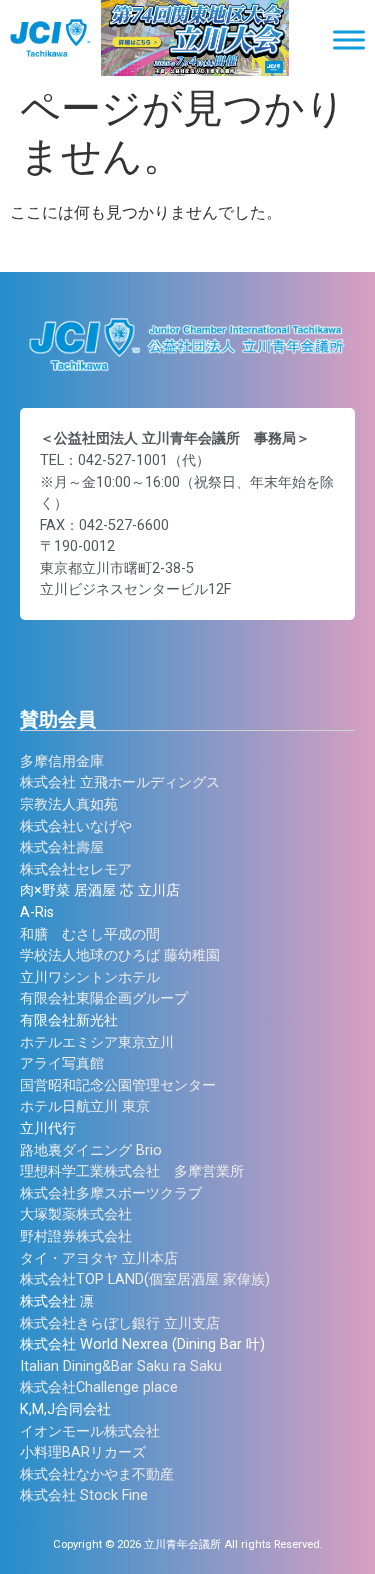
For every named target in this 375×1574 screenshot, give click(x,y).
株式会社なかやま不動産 (97, 1474)
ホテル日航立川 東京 (85, 1106)
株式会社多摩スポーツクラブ (111, 1193)
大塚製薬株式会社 (76, 1214)
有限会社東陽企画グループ (104, 998)
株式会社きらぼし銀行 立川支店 (120, 1323)
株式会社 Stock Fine (84, 1495)
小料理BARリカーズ (83, 1452)
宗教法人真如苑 (69, 804)
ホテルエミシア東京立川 (97, 1042)
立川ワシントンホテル (90, 977)
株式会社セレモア (76, 869)
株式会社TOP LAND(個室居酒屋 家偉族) (145, 1279)
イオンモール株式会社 (90, 1431)
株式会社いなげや (76, 826)
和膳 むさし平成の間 (90, 934)
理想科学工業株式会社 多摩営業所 (132, 1171)
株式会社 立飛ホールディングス (120, 782)
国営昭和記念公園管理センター (118, 1085)
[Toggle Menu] (349, 39)
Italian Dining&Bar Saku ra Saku (121, 1366)
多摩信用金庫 (62, 761)
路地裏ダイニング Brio (91, 1150)
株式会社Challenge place (99, 1387)
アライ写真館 (62, 1063)
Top (357, 1556)
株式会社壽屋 (62, 847)
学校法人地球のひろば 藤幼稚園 (120, 955)
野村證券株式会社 (76, 1236)
